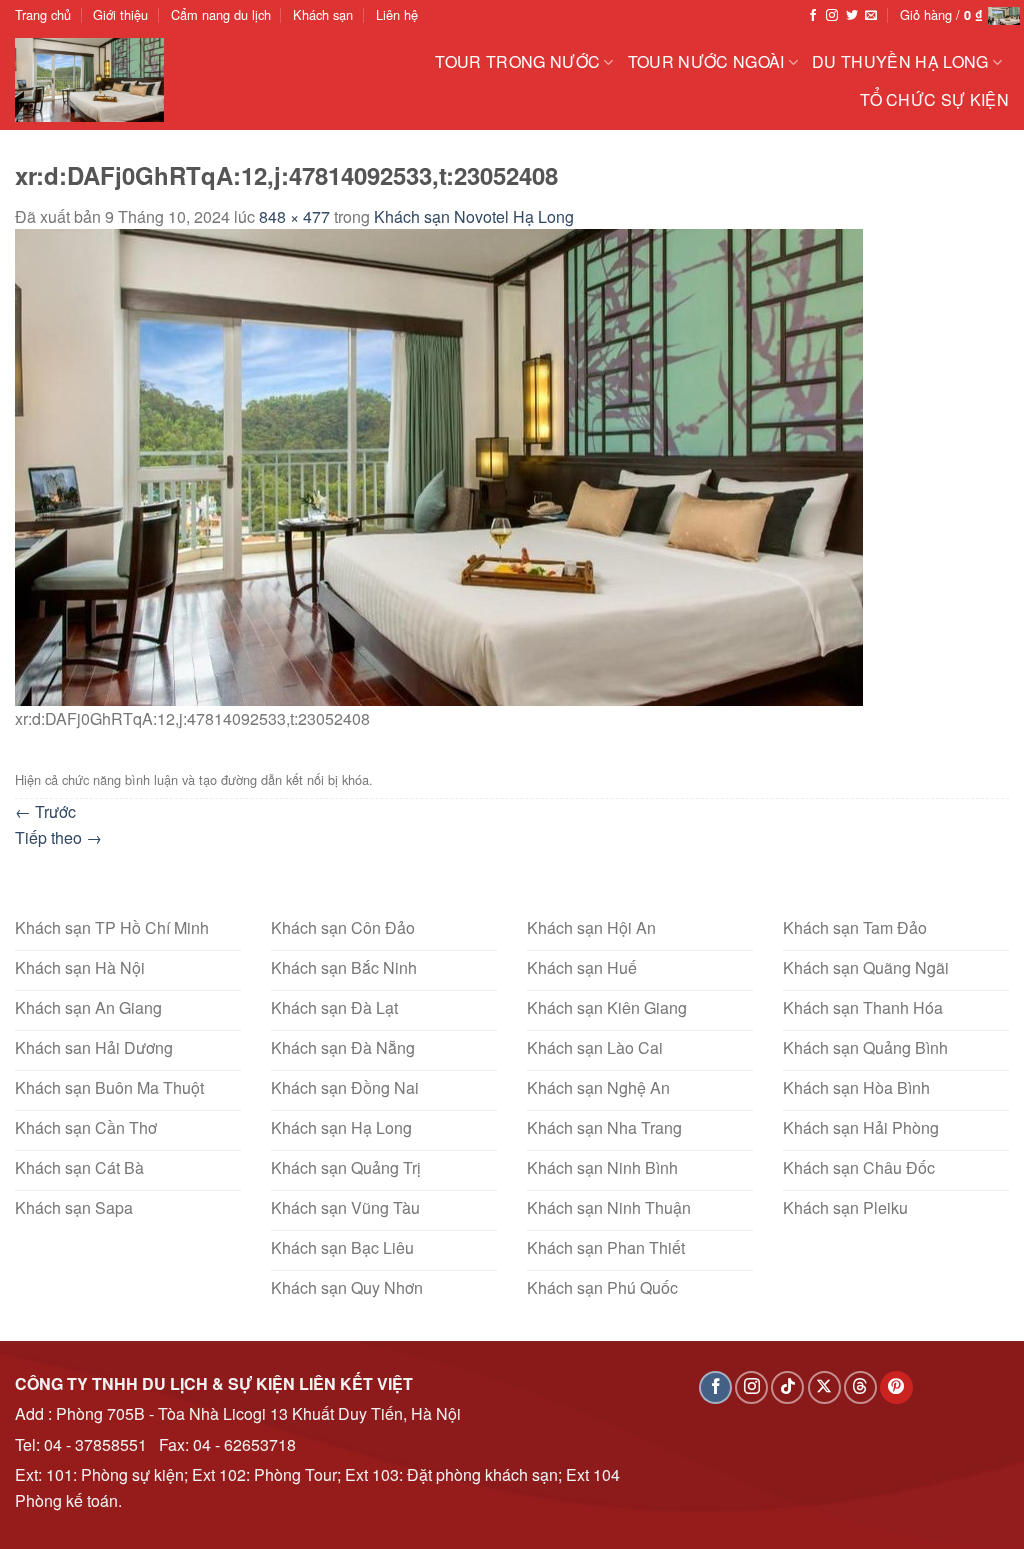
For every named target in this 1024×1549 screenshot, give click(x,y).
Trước (45, 811)
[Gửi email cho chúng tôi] (871, 16)
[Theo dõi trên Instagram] (832, 16)
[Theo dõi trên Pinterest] (896, 1387)
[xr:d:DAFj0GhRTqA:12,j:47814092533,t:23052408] (439, 465)
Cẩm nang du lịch (221, 14)
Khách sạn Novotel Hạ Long (474, 216)
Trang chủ (43, 14)
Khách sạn (323, 14)
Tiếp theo (58, 837)
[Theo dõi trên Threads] (860, 1387)
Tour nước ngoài (706, 61)
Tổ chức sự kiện (934, 99)
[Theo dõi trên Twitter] (852, 16)
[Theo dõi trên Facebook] (813, 16)
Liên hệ (397, 14)
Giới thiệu (120, 14)
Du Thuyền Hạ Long (900, 61)
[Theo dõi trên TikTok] (787, 1387)
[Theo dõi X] (824, 1387)
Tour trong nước (517, 61)
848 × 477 (294, 216)
